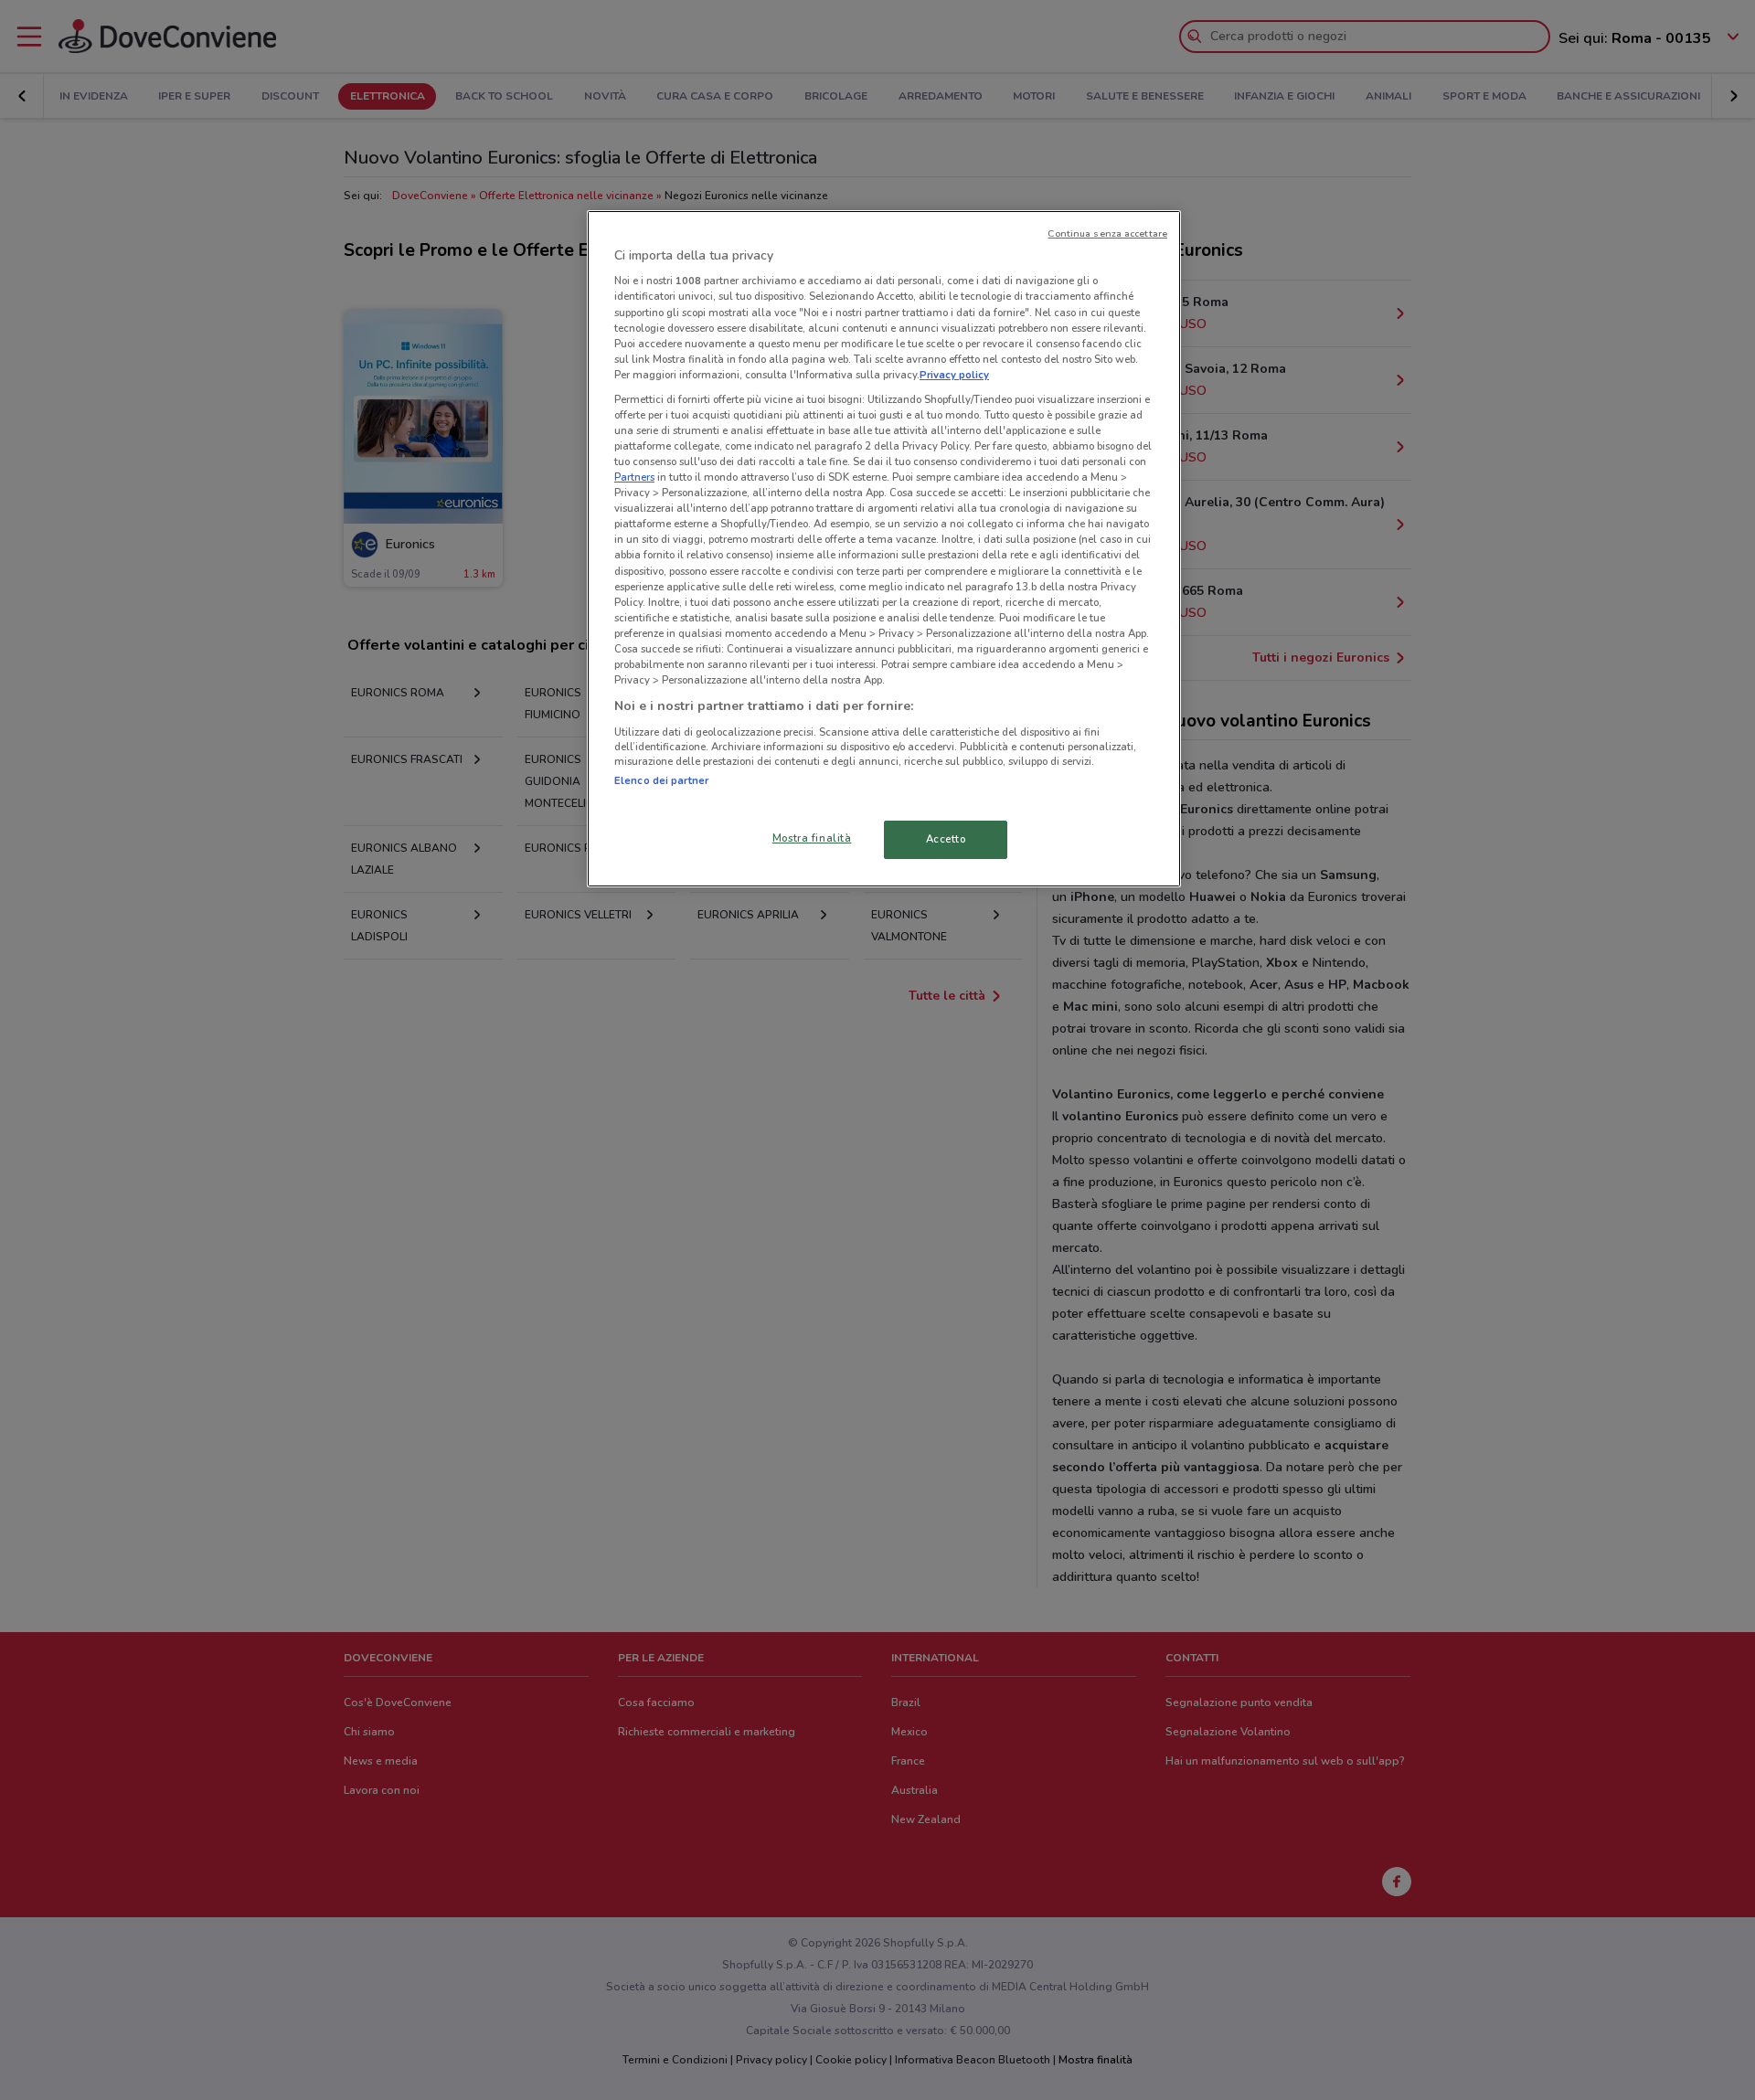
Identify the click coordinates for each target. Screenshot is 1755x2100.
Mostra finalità (812, 838)
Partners (634, 477)
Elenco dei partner (661, 780)
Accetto (946, 839)
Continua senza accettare (1107, 233)
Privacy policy (954, 375)
